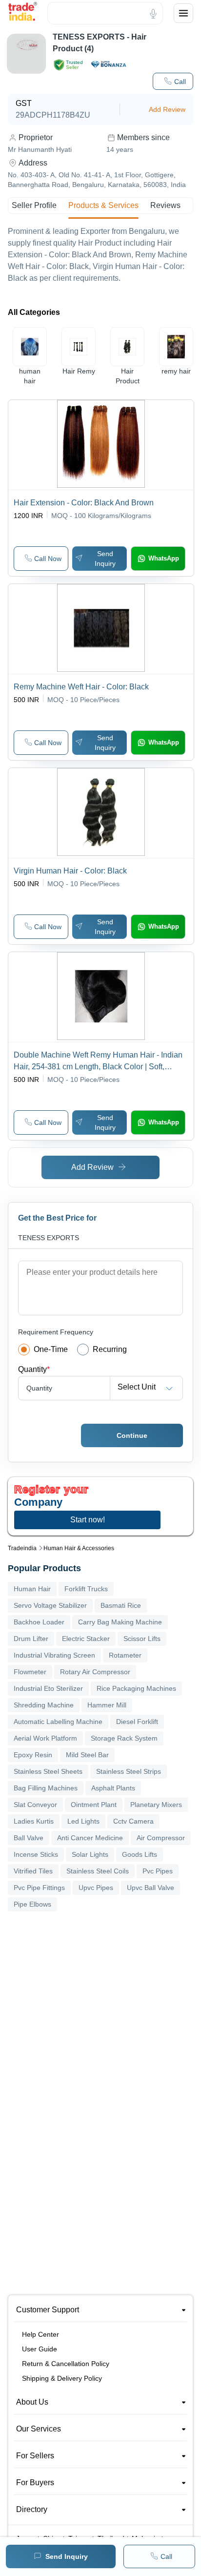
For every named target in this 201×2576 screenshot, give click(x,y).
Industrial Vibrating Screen (54, 1655)
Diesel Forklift (137, 1722)
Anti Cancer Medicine (90, 1838)
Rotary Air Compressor (95, 1672)
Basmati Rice (121, 1605)
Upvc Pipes (96, 1888)
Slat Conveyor (35, 1805)
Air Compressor (161, 1838)
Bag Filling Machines (46, 1788)
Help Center (40, 2334)
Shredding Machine (44, 1705)
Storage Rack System (124, 1738)
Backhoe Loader (39, 1622)
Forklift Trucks (86, 1589)
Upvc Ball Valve (151, 1888)
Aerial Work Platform (45, 1738)
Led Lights (83, 1821)
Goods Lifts (140, 1854)
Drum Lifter (31, 1639)
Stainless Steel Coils (98, 1871)
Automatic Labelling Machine (58, 1722)
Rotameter (125, 1655)
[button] (173, 81)
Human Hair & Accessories (79, 1548)
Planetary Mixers (156, 1805)
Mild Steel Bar (87, 1755)
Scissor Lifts (142, 1639)
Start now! (88, 1520)
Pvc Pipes (158, 1871)
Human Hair (32, 1589)
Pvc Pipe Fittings (39, 1888)
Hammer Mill (107, 1705)
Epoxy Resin (33, 1755)
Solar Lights (90, 1854)
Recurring (110, 1349)
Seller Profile (34, 205)
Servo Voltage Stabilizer (50, 1605)
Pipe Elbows (32, 1904)
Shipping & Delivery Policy (62, 2378)
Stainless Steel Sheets (48, 1771)
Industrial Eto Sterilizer (48, 1688)
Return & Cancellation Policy (66, 2364)
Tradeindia (22, 1548)
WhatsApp (164, 558)
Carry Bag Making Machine (120, 1622)
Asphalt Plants (113, 1788)
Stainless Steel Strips (129, 1771)
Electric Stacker (86, 1639)
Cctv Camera (133, 1821)
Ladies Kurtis (34, 1821)
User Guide (40, 2349)
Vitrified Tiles (33, 1871)
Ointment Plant (94, 1805)
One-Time (51, 1349)
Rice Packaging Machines (136, 1688)
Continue (132, 1435)
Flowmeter (30, 1672)
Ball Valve (29, 1838)
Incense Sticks (36, 1854)
